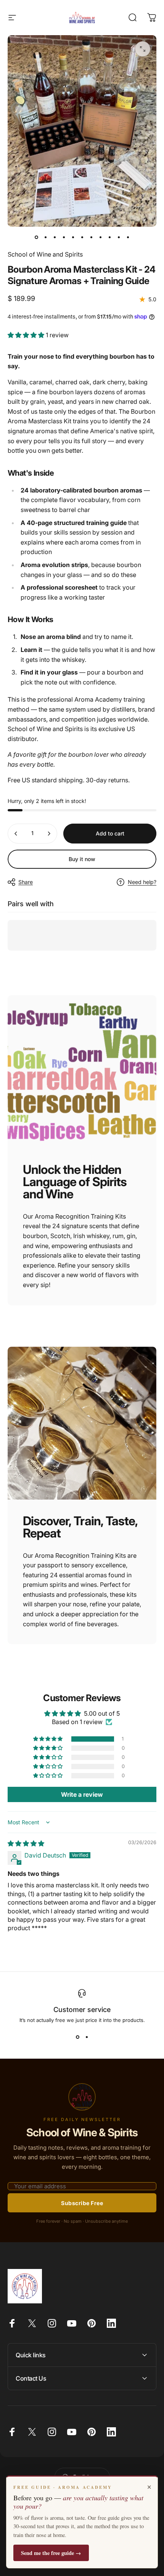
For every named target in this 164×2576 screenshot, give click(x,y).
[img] (26, 1843)
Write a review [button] (82, 1794)
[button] (27, 335)
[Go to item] (36, 237)
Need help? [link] (142, 882)
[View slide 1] (77, 2037)
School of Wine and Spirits (45, 254)
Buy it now (82, 859)
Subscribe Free (82, 2203)
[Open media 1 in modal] (143, 49)
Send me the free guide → (51, 2553)
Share (26, 882)
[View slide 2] (87, 2037)
